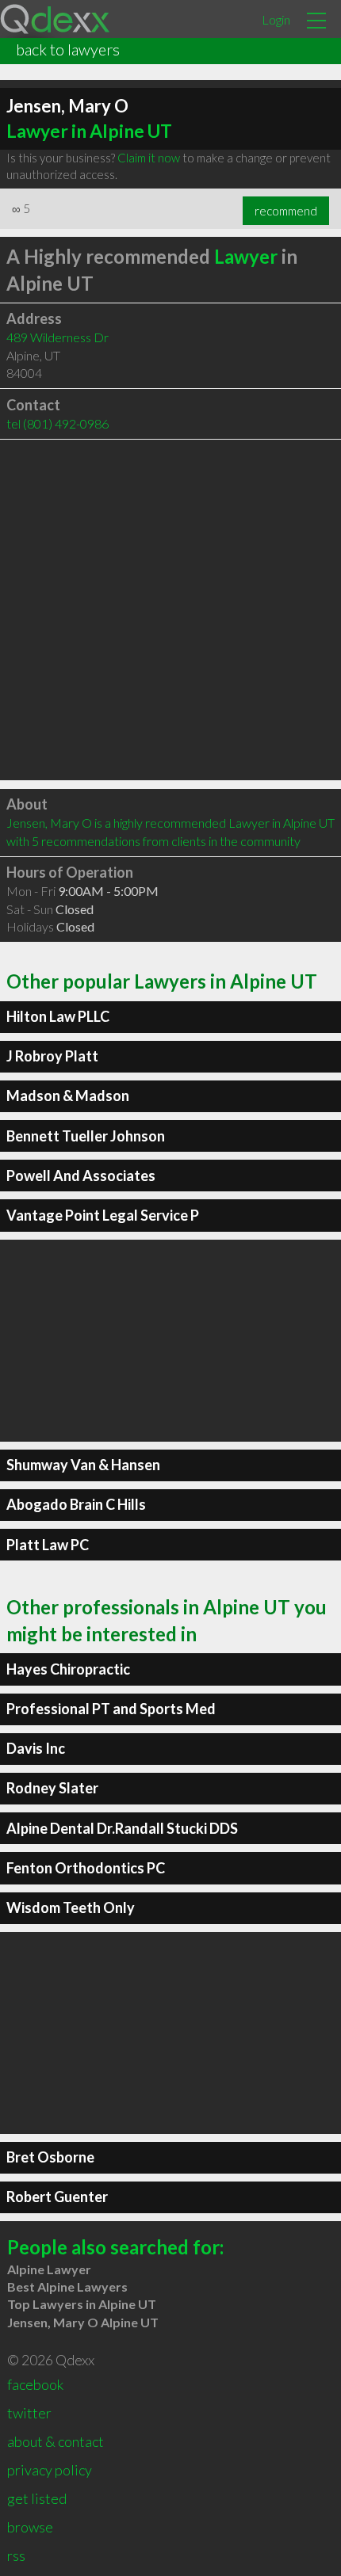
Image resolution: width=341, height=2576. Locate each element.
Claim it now (149, 158)
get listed (37, 2498)
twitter (29, 2413)
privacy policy (50, 2470)
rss (16, 2555)
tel (57, 423)
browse (30, 2527)
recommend (286, 211)
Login (276, 19)
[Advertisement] (170, 610)
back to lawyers (68, 49)
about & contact (56, 2441)
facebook (35, 2384)
